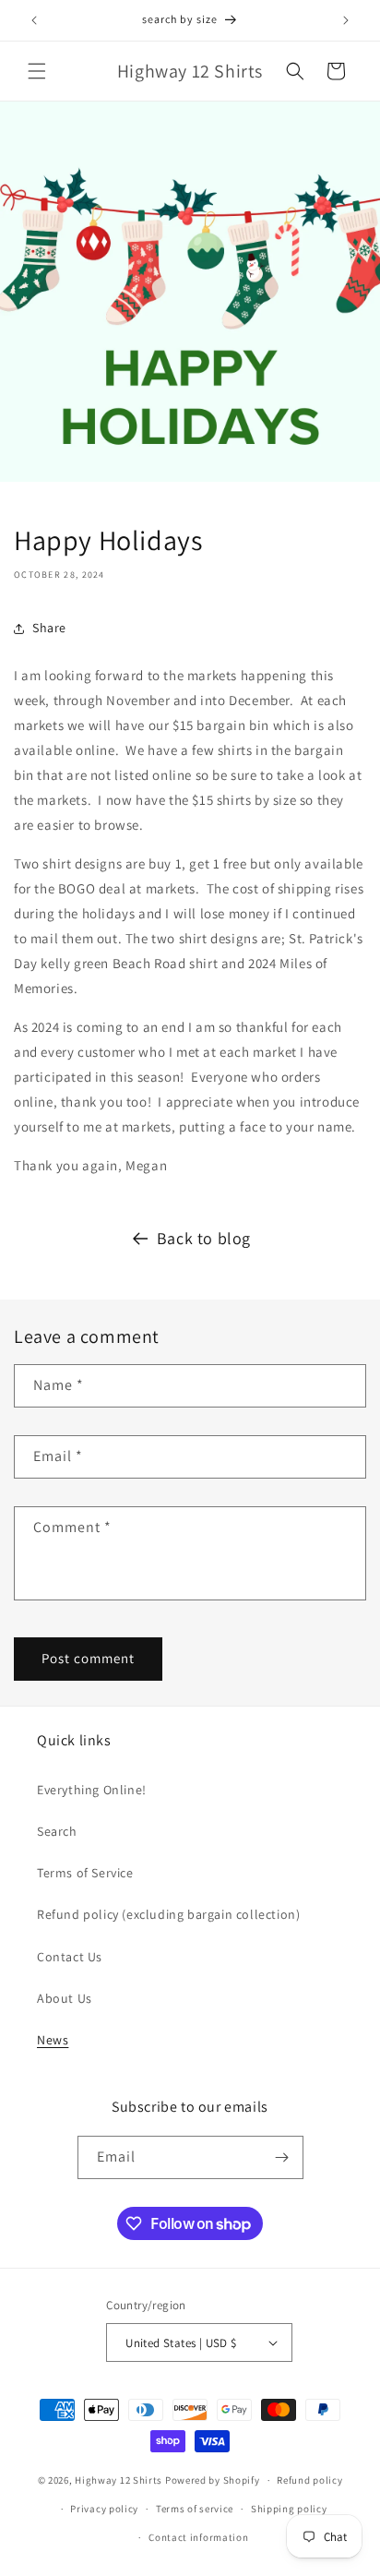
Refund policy (309, 2480)
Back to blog (204, 1238)
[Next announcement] (346, 20)
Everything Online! (92, 1790)
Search (57, 1831)
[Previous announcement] (34, 20)
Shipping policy (289, 2509)
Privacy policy (104, 2509)
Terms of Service (85, 1873)
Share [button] (49, 628)
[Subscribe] (282, 2157)
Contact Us (70, 1957)
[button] (37, 71)
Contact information (198, 2537)
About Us (65, 1998)
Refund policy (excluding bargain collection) (168, 1914)
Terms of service (195, 2509)
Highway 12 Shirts (119, 2480)
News (53, 2040)
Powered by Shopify (213, 2480)
